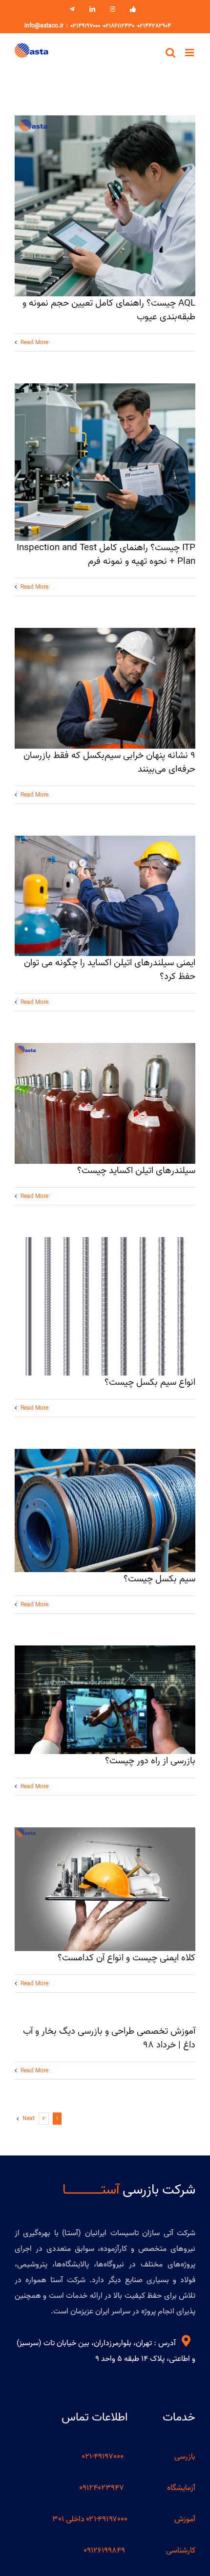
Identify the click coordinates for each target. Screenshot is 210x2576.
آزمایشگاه (181, 2488)
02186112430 (119, 26)
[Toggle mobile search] (170, 53)
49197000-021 (104, 2457)
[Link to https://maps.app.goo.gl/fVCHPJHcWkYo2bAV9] (186, 2341)
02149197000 (85, 26)
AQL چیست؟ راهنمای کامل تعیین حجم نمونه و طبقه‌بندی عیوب (109, 310)
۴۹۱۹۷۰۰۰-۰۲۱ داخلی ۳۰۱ (90, 2519)
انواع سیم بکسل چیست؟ (150, 1382)
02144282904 (154, 26)
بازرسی (185, 2457)
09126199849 (104, 2551)
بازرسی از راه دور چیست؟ (150, 1761)
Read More (34, 343)
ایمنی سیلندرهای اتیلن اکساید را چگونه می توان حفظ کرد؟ (110, 970)
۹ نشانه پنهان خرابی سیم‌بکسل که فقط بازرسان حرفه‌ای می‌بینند (109, 762)
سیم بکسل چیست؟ (159, 1579)
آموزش (185, 2519)
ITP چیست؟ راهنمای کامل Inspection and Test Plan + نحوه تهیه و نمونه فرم (106, 555)
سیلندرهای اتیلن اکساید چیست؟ (136, 1171)
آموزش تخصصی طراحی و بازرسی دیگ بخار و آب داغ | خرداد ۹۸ (109, 2038)
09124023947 (102, 2488)
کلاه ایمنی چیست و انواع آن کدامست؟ (126, 1958)
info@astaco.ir (44, 26)
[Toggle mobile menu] (190, 53)
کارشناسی (181, 2551)
